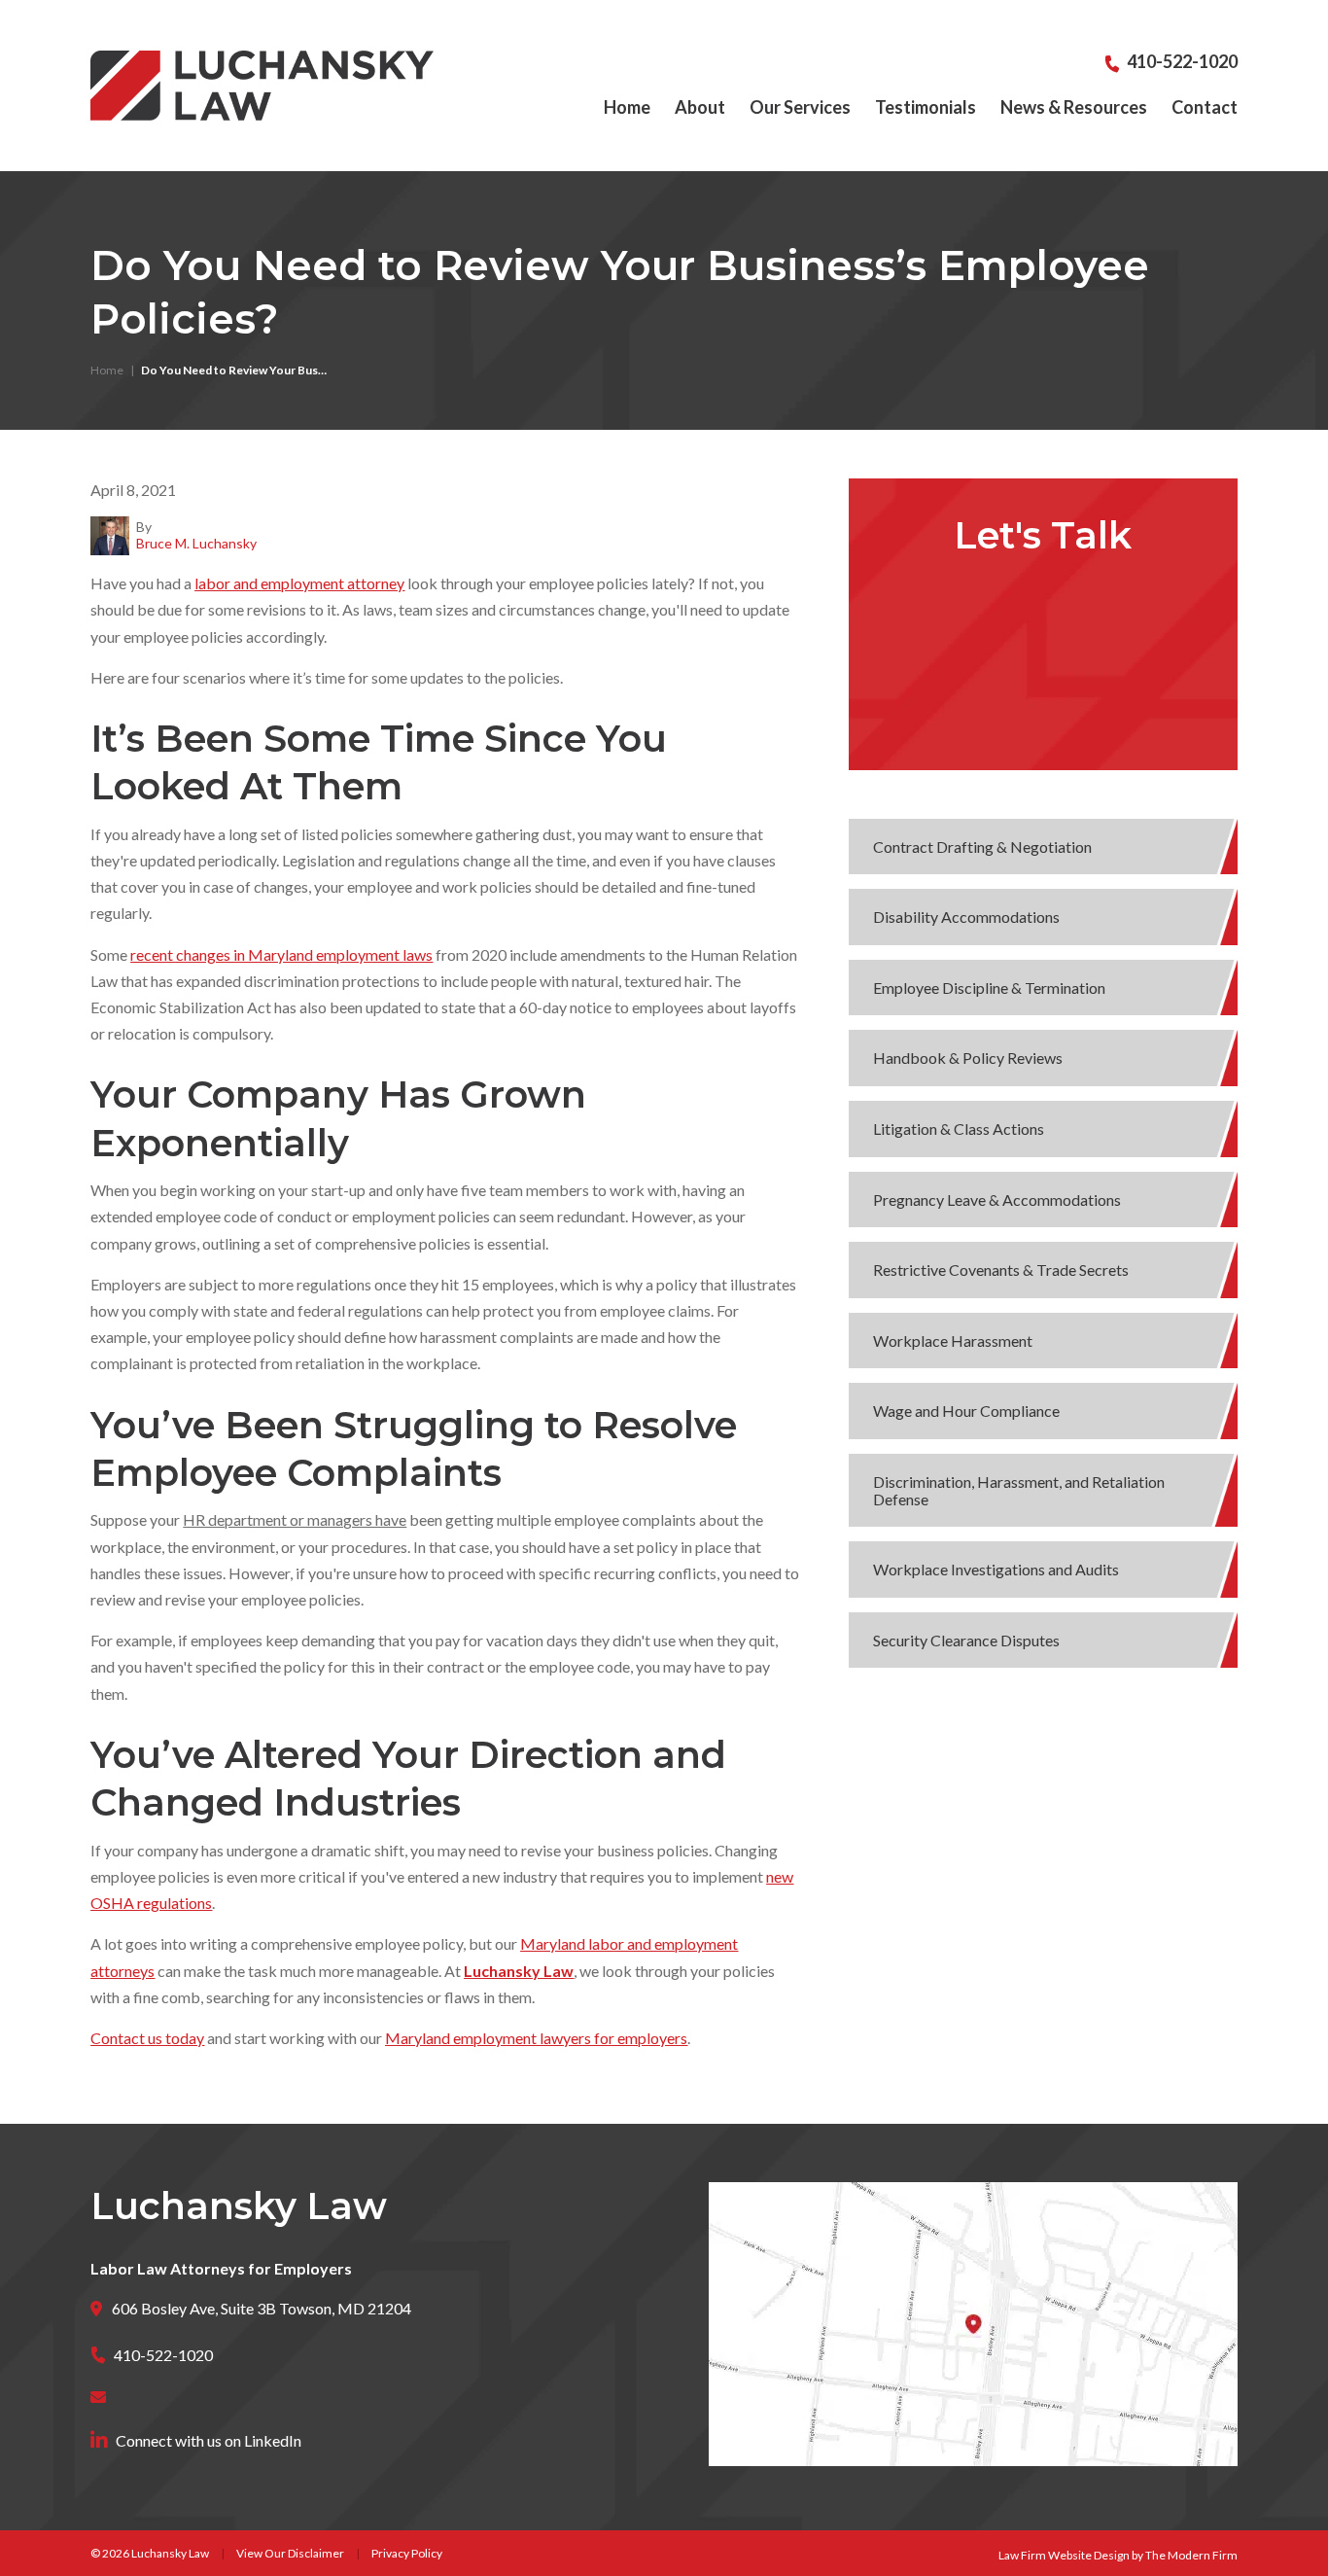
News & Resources (1074, 107)
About (700, 107)
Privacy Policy (407, 2553)
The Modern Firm (1191, 2555)
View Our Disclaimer (290, 2553)
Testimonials (926, 107)
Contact (1205, 107)
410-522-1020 (1182, 61)
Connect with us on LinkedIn (209, 2440)
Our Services (800, 107)
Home (627, 107)
